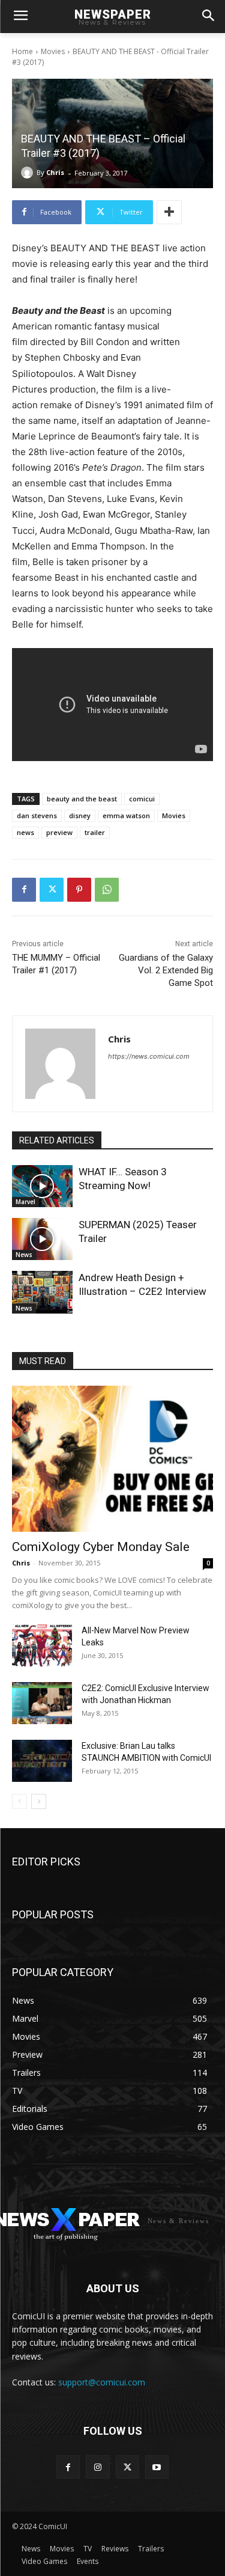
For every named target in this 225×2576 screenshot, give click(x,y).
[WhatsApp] (107, 890)
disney (80, 815)
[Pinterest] (79, 890)
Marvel (25, 1202)
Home (22, 51)
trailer (95, 832)
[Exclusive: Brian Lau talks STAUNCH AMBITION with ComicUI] (42, 1761)
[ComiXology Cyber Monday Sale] (112, 1459)
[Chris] (29, 173)
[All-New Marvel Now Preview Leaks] (42, 1645)
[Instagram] (97, 2467)
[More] (169, 212)
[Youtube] (157, 2467)
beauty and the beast (82, 799)
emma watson (126, 815)
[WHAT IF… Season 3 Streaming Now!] (42, 1186)
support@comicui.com (102, 2382)
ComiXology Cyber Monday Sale (101, 1547)
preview (59, 832)
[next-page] (39, 1801)
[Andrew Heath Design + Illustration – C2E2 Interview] (42, 1292)
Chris (55, 172)
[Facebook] (24, 890)
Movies (53, 51)
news (25, 832)
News (24, 1255)
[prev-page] (19, 1801)
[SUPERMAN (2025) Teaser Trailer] (42, 1239)
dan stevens (37, 815)
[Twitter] (52, 890)
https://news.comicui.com (149, 1056)
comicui (142, 799)
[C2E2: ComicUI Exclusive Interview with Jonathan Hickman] (42, 1703)
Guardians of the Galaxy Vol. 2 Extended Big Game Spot (166, 970)
